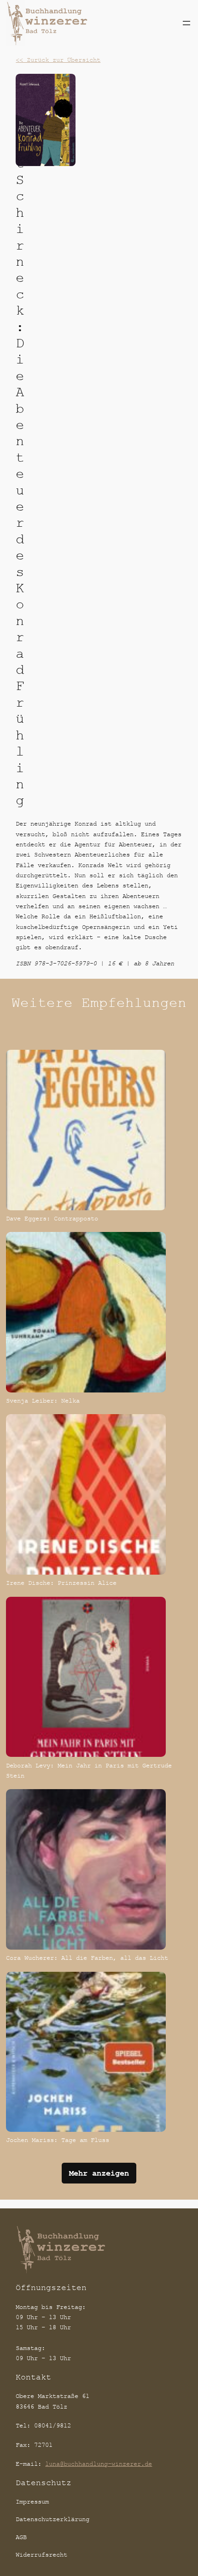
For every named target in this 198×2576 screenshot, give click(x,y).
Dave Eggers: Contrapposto (52, 1218)
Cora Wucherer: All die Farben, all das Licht (87, 1958)
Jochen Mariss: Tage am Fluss (58, 2140)
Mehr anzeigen (99, 2173)
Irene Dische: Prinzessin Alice (61, 1583)
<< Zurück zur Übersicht (58, 60)
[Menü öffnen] (186, 23)
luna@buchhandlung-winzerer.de (99, 2464)
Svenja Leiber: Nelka (43, 1401)
